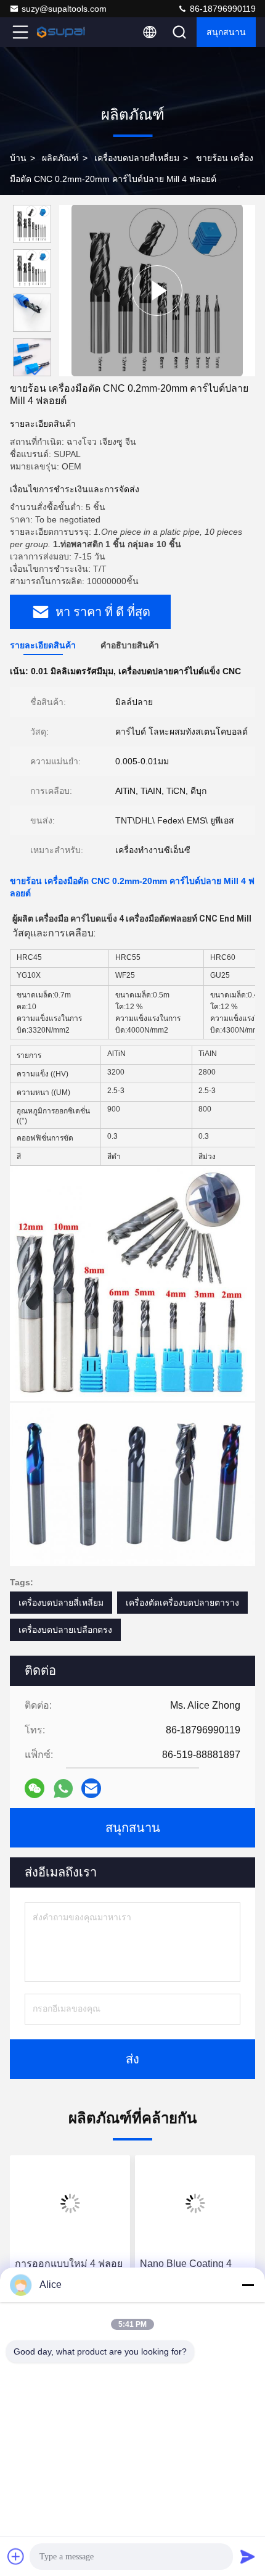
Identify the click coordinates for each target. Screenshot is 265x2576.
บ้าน (18, 158)
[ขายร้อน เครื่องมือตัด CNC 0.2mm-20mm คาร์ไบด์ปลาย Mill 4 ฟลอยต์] (157, 290)
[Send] (248, 2556)
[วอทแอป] (63, 1789)
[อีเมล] (91, 1788)
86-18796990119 (222, 9)
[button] (35, 371)
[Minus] (248, 2285)
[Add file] (16, 2556)
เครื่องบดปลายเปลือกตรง (65, 1630)
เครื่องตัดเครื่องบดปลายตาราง (182, 1603)
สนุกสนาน (226, 32)
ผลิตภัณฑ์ (60, 158)
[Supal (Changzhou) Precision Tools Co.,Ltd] (61, 32)
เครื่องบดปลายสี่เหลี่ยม (137, 158)
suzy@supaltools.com (64, 9)
